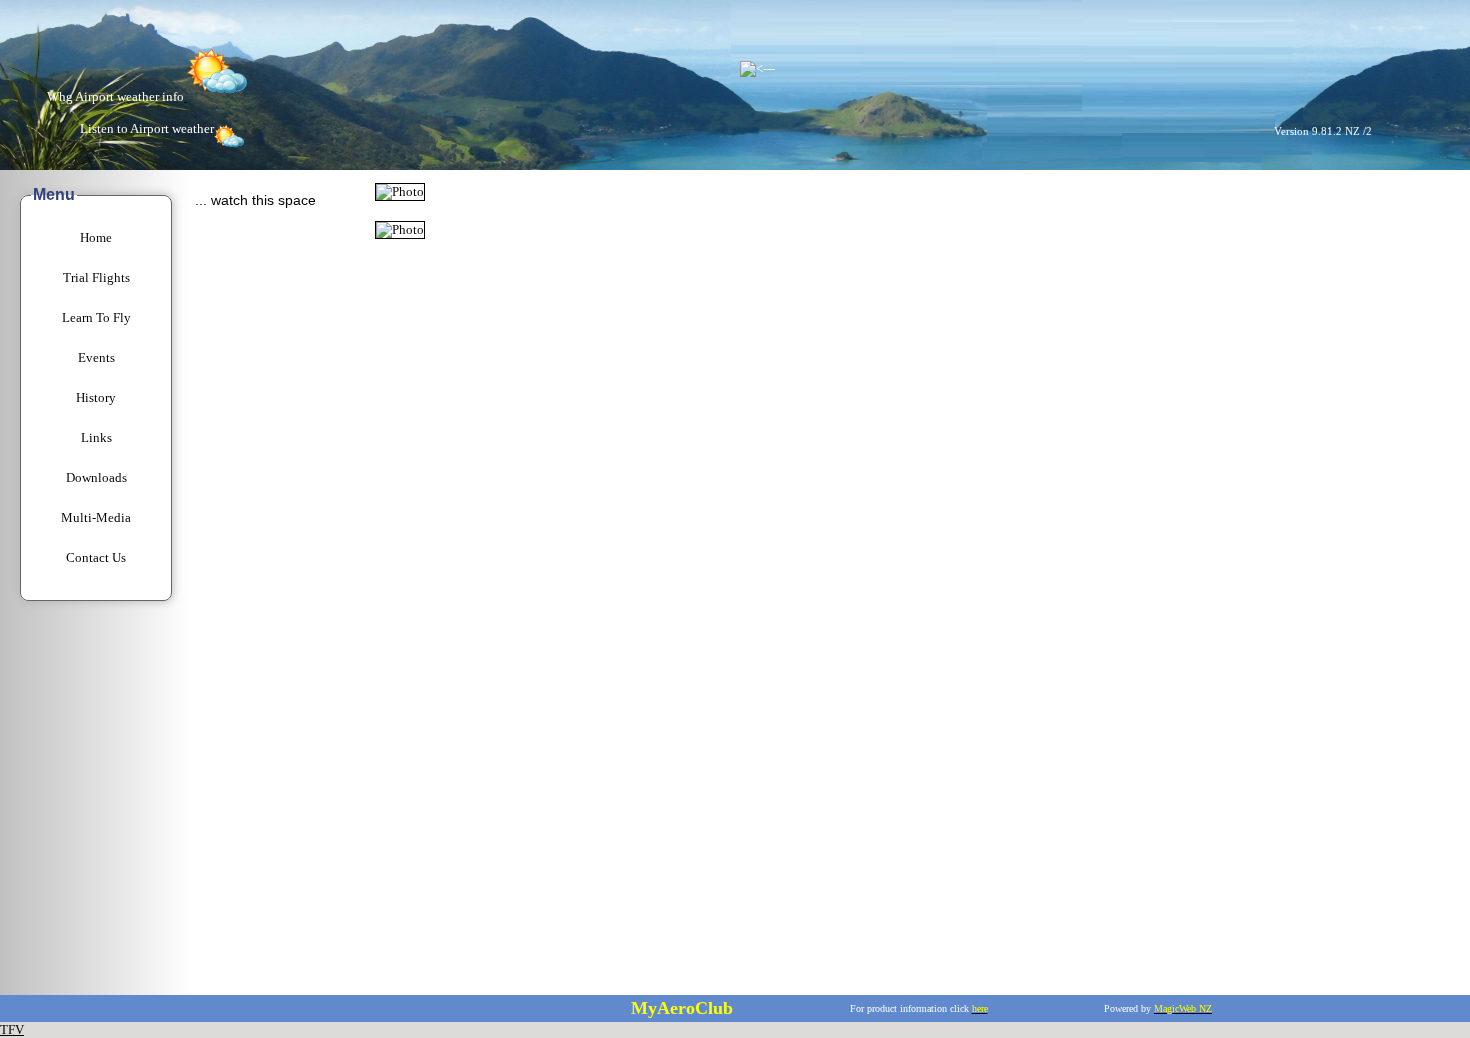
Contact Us (96, 557)
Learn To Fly (96, 317)
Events (96, 357)
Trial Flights (96, 277)
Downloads (96, 477)
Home (96, 237)
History (96, 397)
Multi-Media (96, 517)
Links (96, 437)
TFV (12, 1029)
